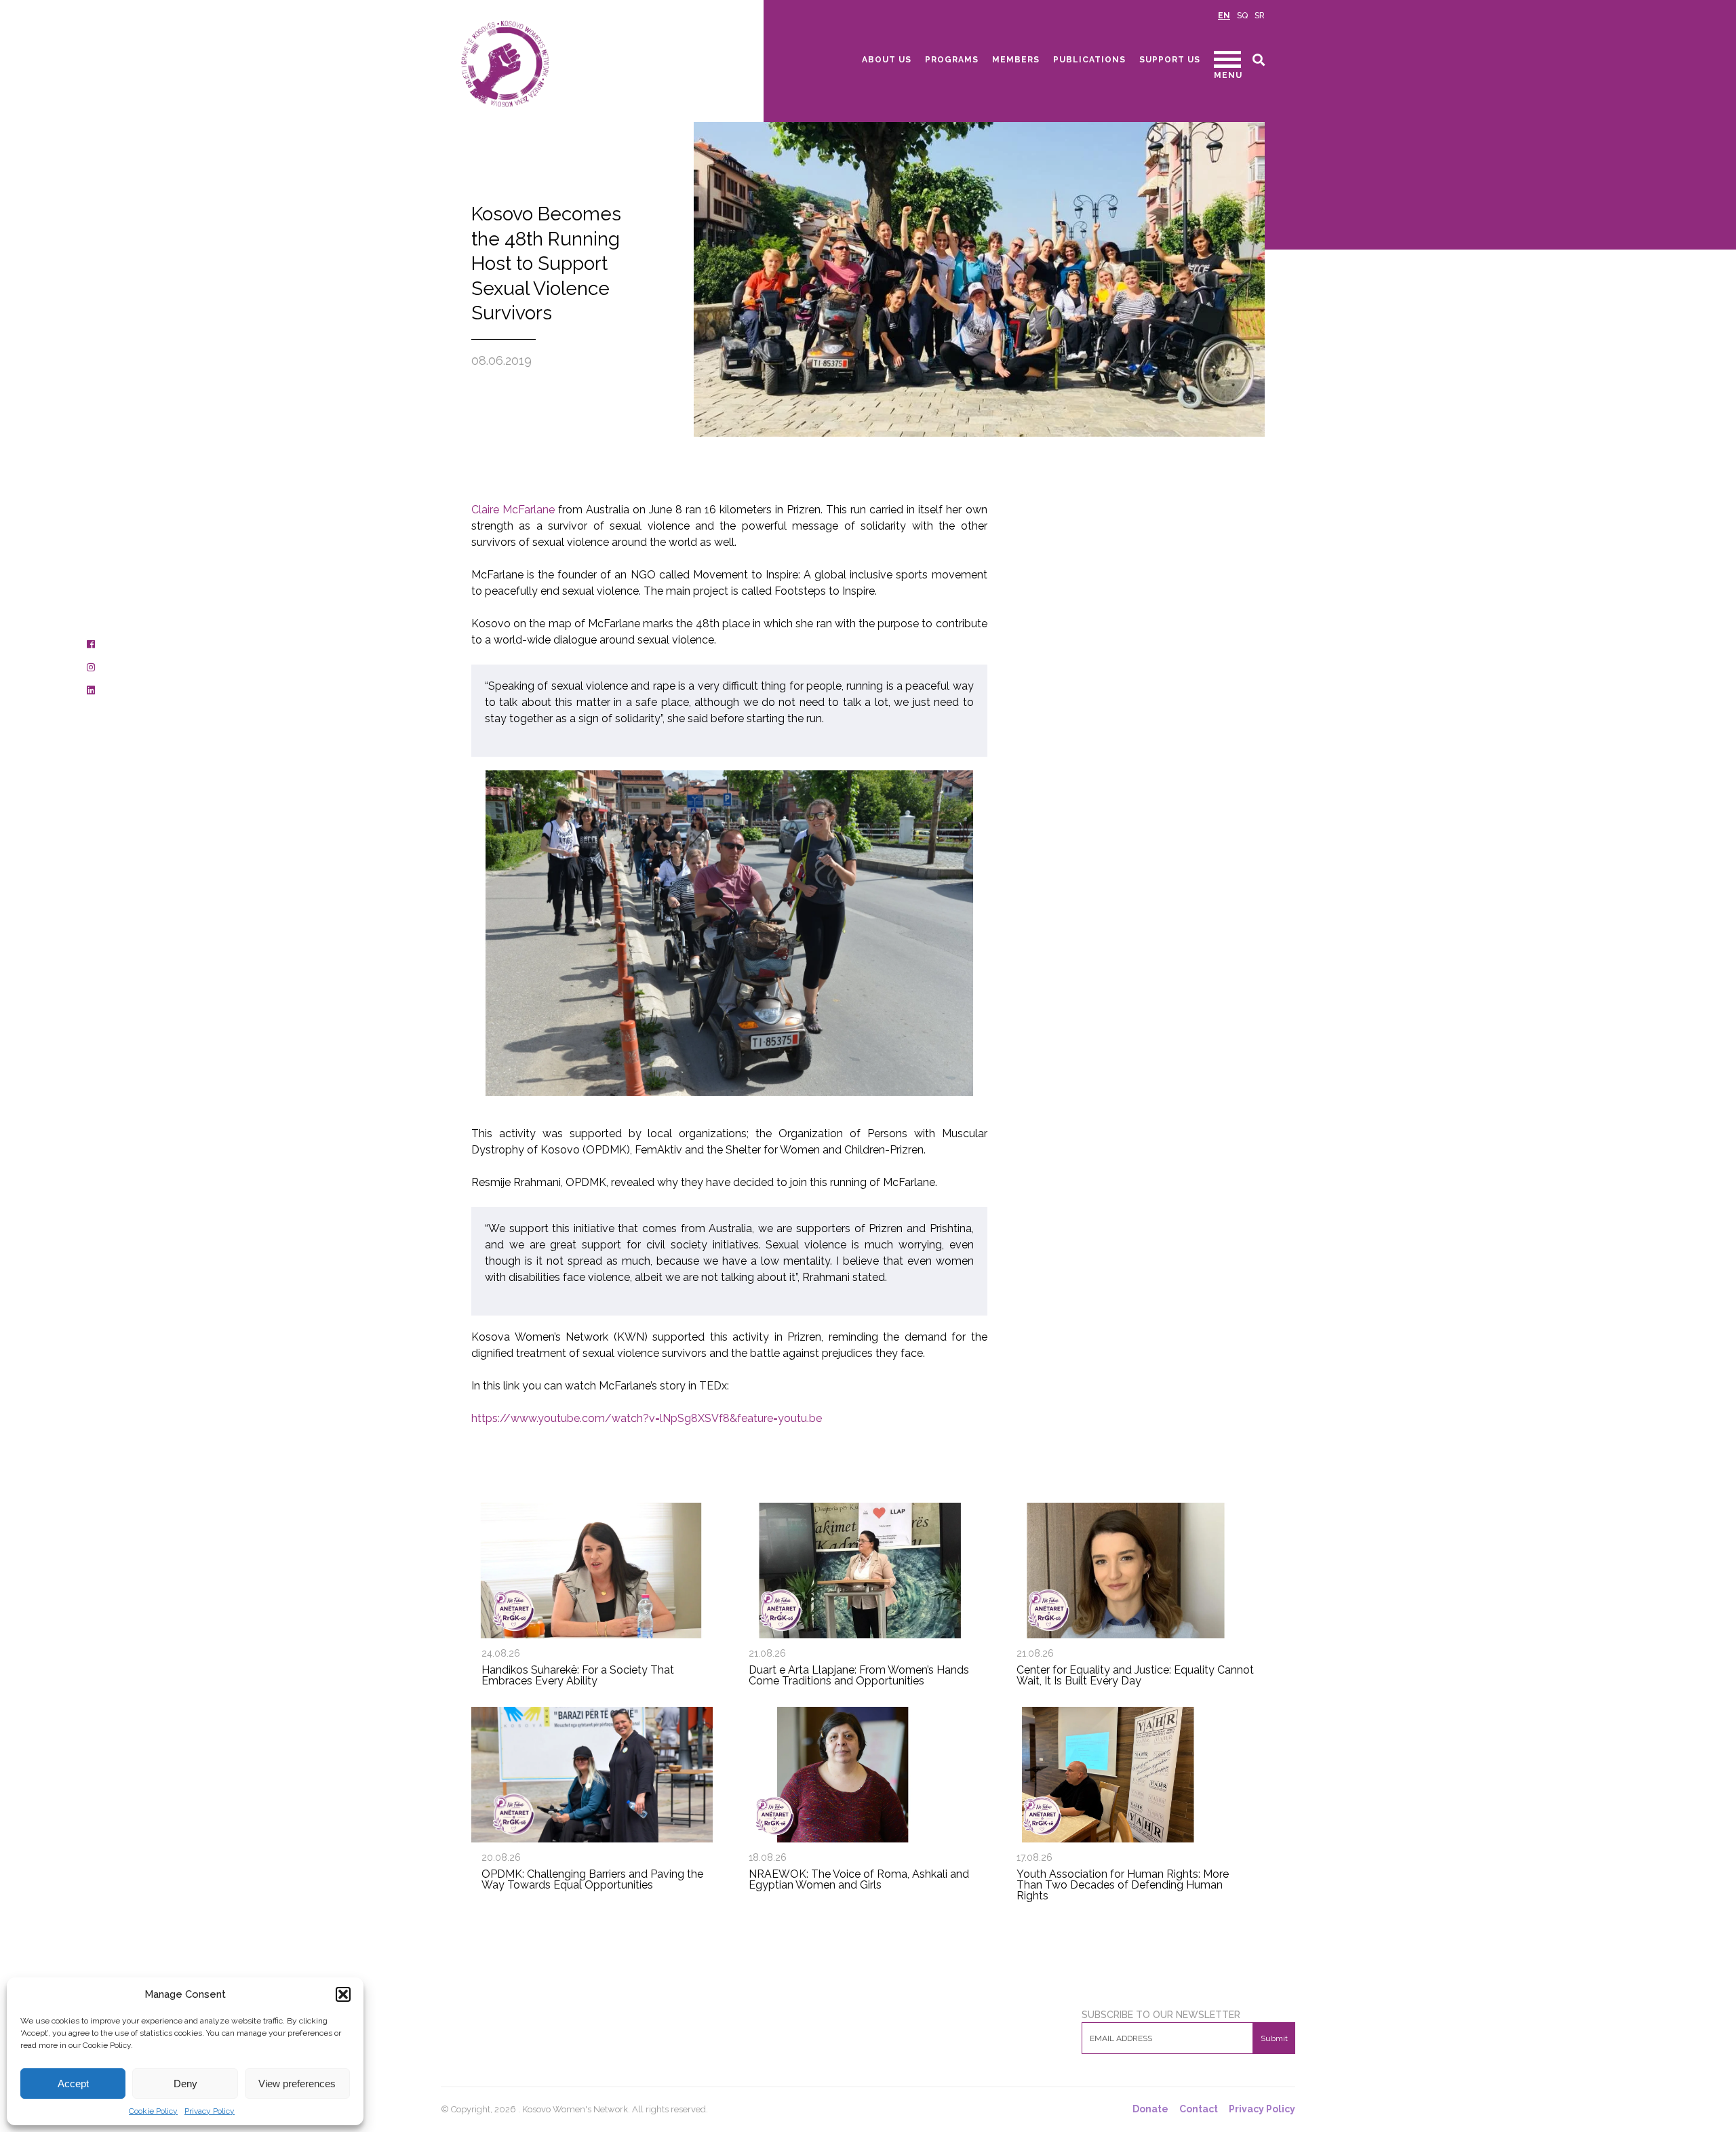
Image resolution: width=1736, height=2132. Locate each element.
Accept (73, 2084)
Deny (185, 2084)
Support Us (1170, 60)
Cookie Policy (153, 2111)
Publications (1089, 60)
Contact (1199, 2109)
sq (1242, 16)
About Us (887, 60)
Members (1016, 60)
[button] (343, 1994)
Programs (952, 60)
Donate (1150, 2109)
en (1224, 16)
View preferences (297, 2084)
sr (1260, 16)
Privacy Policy (210, 2111)
